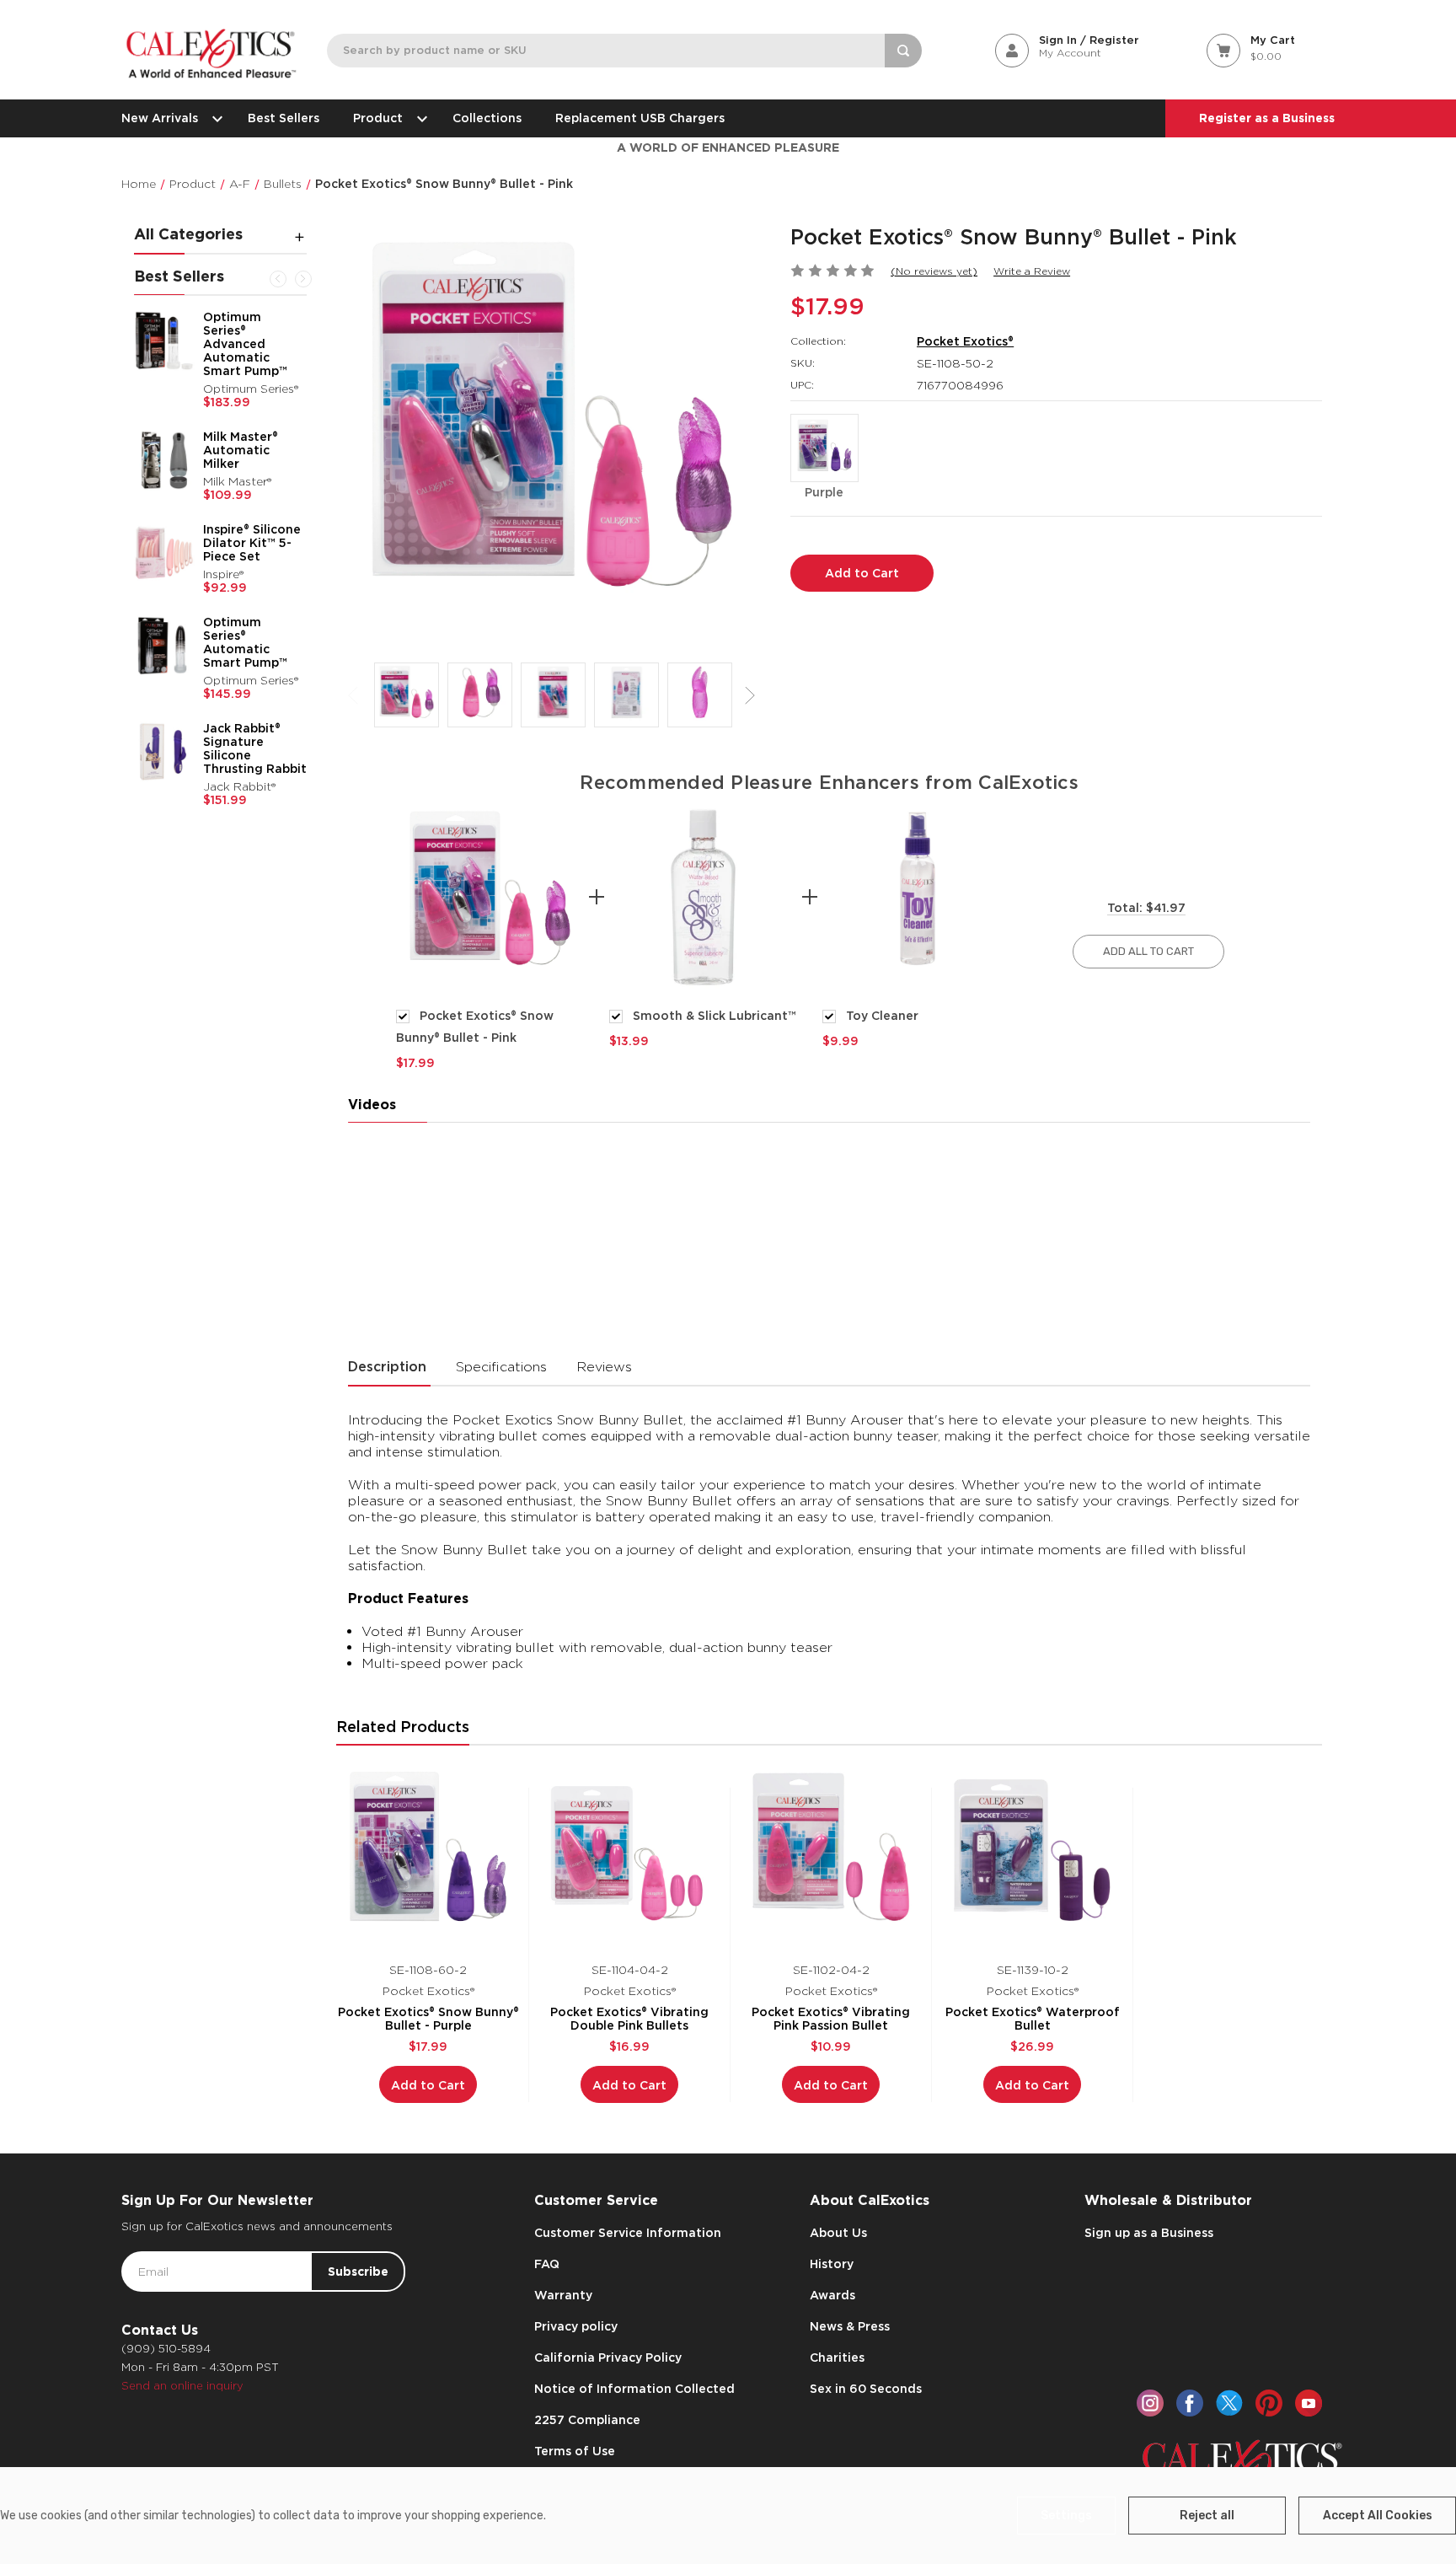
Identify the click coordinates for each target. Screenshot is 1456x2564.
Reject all (1207, 2516)
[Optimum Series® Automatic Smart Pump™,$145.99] (164, 646)
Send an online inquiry (182, 2386)
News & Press (850, 2326)
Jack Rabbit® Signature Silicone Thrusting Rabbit (255, 748)
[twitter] (1229, 2403)
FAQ (547, 2264)
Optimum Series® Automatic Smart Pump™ (245, 642)
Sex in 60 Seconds (866, 2389)
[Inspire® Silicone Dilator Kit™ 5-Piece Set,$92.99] (164, 553)
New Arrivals (160, 118)
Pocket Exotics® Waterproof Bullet (1033, 2019)
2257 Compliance (587, 2420)
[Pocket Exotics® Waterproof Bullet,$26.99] (1032, 1854)
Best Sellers (284, 118)
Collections (487, 118)
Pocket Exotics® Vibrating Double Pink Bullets (629, 2019)
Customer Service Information (628, 2233)
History (832, 2264)
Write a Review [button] (1032, 271)
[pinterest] (1269, 2403)
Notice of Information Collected (634, 2389)
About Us (838, 2233)
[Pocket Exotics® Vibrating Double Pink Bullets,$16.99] (629, 1854)
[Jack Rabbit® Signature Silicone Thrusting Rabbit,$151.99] (164, 752)
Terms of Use (575, 2451)
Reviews (604, 1367)
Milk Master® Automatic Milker (241, 450)
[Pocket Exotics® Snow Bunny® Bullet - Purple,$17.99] (428, 1854)
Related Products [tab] (403, 1727)
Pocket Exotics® (965, 341)
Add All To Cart (1148, 951)
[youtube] (1309, 2403)
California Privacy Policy (608, 2357)
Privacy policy (576, 2326)
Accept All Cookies (1378, 2516)
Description (387, 1367)
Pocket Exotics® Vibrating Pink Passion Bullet (831, 2019)
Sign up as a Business (1149, 2233)
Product (378, 118)
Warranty (563, 2295)
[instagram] (1150, 2403)
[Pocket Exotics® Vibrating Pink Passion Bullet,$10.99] (831, 1854)
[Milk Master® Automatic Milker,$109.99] (164, 460)
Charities (837, 2357)
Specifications (501, 1367)
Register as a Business (1267, 118)
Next (303, 279)
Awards (832, 2295)
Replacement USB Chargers (640, 118)
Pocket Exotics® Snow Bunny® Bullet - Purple (428, 2019)
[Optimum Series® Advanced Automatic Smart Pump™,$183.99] (164, 341)
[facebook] (1190, 2403)
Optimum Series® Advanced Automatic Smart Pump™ (245, 344)
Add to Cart (428, 2085)
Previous (278, 279)
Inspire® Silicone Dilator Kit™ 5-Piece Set (252, 543)
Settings (1066, 2516)
